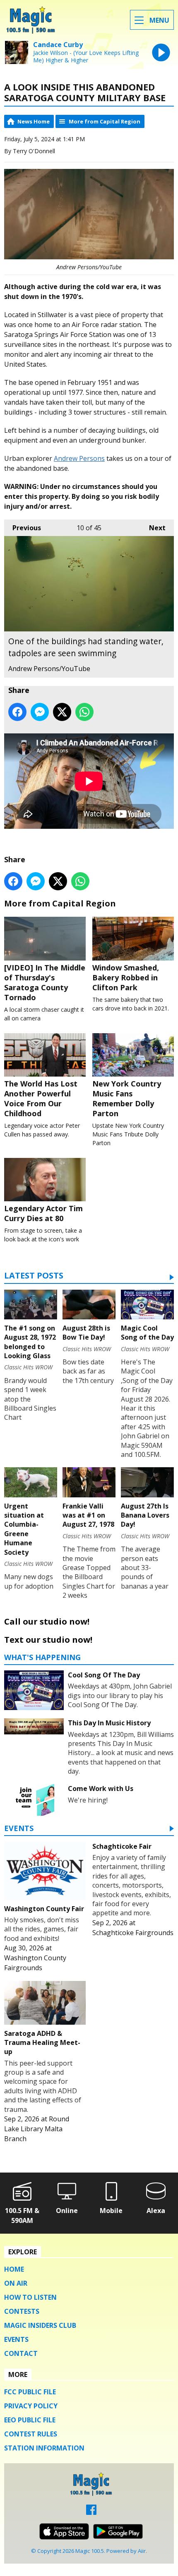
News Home (34, 121)
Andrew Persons (79, 458)
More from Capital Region (105, 121)
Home (14, 2269)
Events (19, 1829)
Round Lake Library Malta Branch (37, 2129)
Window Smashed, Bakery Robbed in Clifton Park (126, 977)
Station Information (44, 2448)
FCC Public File (30, 2392)
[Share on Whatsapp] (84, 712)
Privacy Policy (31, 2406)
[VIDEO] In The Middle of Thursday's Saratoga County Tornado (45, 982)
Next (153, 528)
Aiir (142, 2551)
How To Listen (30, 2297)
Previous (23, 528)
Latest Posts (34, 1276)
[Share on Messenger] (40, 712)
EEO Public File (30, 2420)
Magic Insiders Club (40, 2325)
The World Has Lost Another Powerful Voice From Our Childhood (41, 1098)
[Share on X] (62, 712)
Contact (21, 2353)
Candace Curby (58, 45)
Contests (22, 2311)
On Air (16, 2283)
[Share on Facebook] (17, 712)
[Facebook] (91, 2512)
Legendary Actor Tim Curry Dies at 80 (43, 1213)
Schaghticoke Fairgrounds (133, 1933)
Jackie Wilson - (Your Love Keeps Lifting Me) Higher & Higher (86, 57)
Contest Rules (31, 2434)
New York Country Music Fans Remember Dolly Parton (127, 1098)
